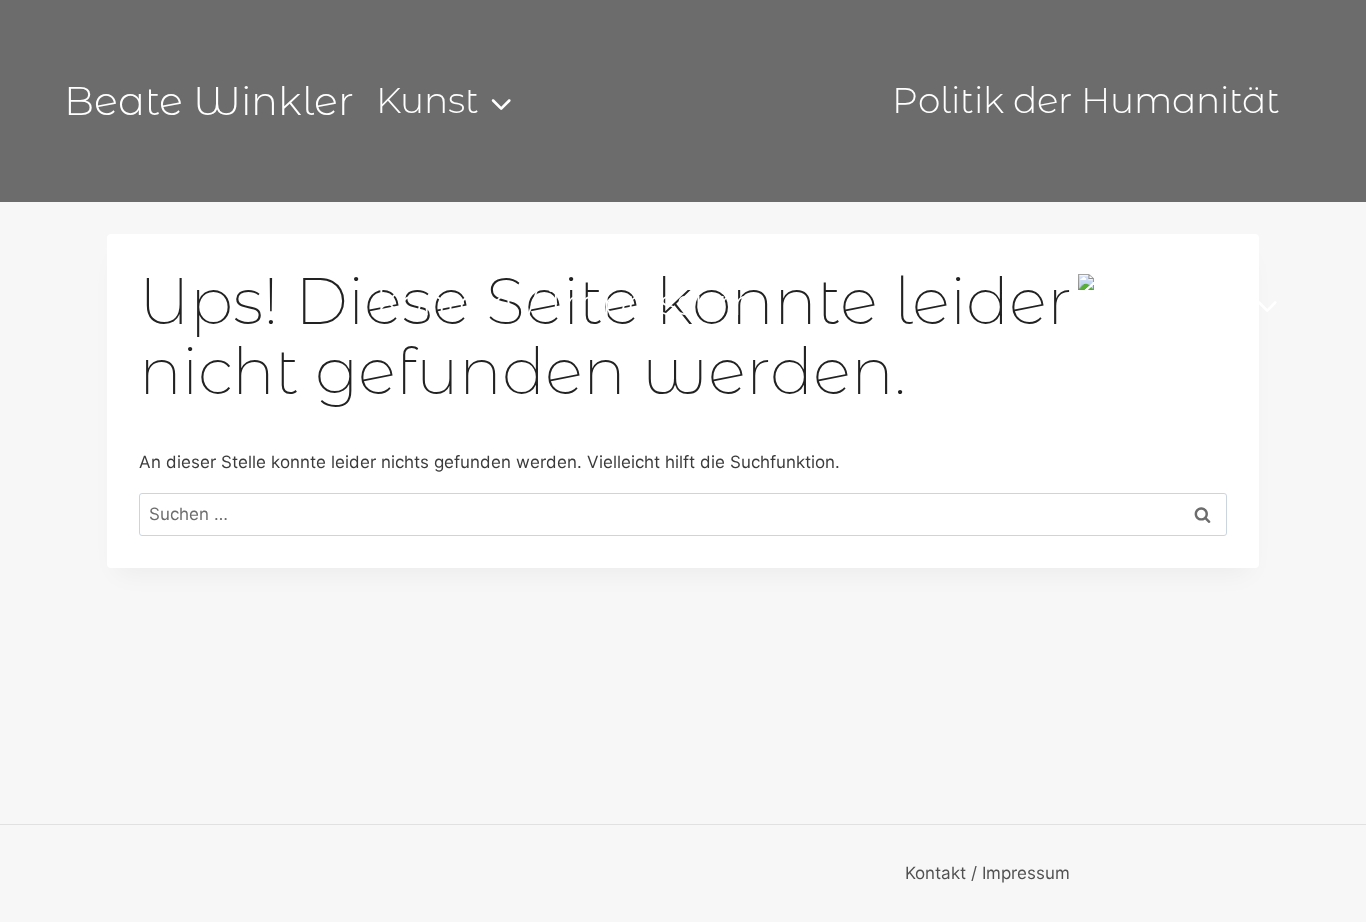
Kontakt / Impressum (566, 302)
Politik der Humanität (1086, 100)
